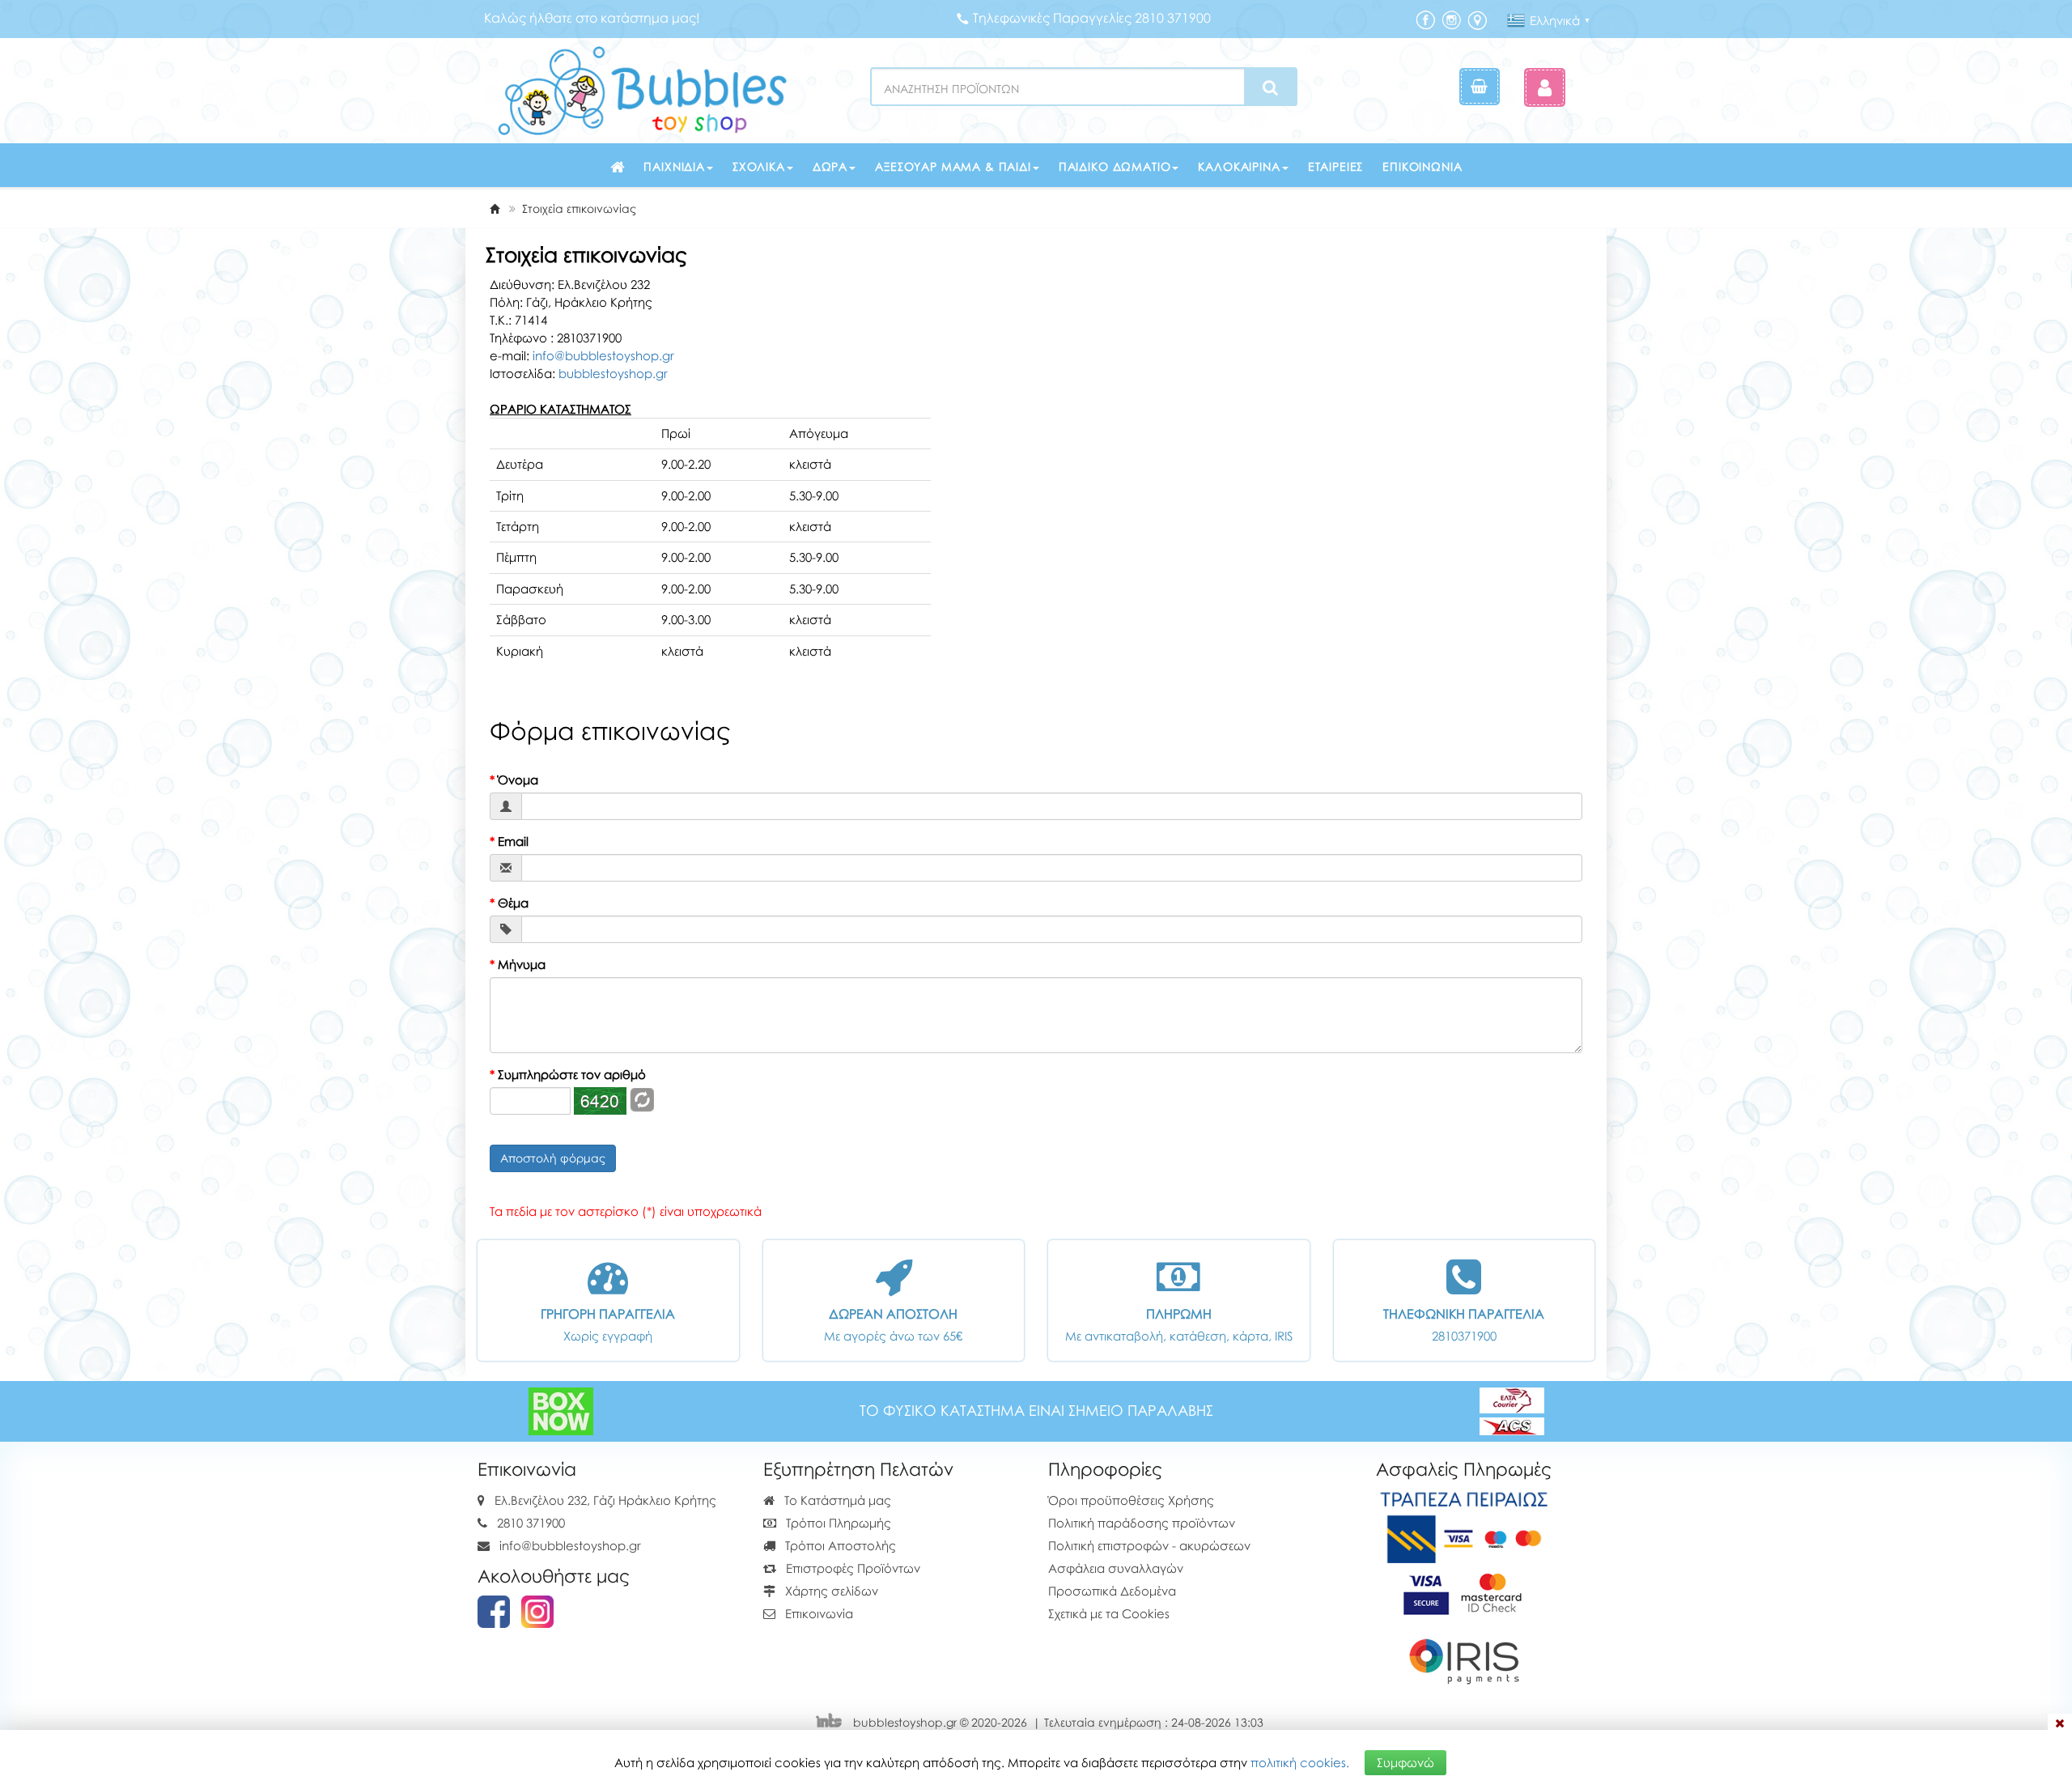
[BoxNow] (561, 1409)
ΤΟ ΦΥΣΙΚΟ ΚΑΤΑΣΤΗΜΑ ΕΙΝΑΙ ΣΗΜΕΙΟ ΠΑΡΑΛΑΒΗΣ (1036, 1411)
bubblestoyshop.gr (613, 373)
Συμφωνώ (1405, 1762)
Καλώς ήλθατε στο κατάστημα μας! (592, 18)
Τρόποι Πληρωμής (837, 1523)
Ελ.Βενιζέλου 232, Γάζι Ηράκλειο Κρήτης (605, 1500)
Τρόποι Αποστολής (839, 1545)
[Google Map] (1477, 19)
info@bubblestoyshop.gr (603, 355)
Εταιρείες (1336, 166)
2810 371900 (531, 1523)
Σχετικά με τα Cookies (1109, 1613)
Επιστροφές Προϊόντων (851, 1568)
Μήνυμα (518, 964)
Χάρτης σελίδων (830, 1591)
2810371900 (1464, 1336)
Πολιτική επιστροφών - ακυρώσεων (1149, 1545)
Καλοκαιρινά (1239, 166)
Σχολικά (759, 166)
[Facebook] (1425, 19)
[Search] (1270, 87)
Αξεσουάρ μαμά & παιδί (953, 166)
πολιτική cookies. (1300, 1762)
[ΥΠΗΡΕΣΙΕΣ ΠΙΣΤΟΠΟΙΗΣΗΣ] (1464, 1591)
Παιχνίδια (674, 166)
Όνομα (514, 780)
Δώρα (830, 166)
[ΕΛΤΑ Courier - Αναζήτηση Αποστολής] (1512, 1409)
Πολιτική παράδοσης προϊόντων (1142, 1523)
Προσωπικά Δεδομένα (1112, 1591)
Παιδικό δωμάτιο (1115, 166)
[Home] (495, 208)
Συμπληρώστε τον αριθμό (568, 1074)
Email (509, 841)
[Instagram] (1451, 19)
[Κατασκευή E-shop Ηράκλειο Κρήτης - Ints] (833, 1722)
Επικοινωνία (1422, 166)
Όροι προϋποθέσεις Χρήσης (1131, 1500)
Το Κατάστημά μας (836, 1500)
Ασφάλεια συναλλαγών (1116, 1568)
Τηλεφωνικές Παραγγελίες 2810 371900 (1092, 18)
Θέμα (509, 903)
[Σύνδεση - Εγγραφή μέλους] (1545, 87)
